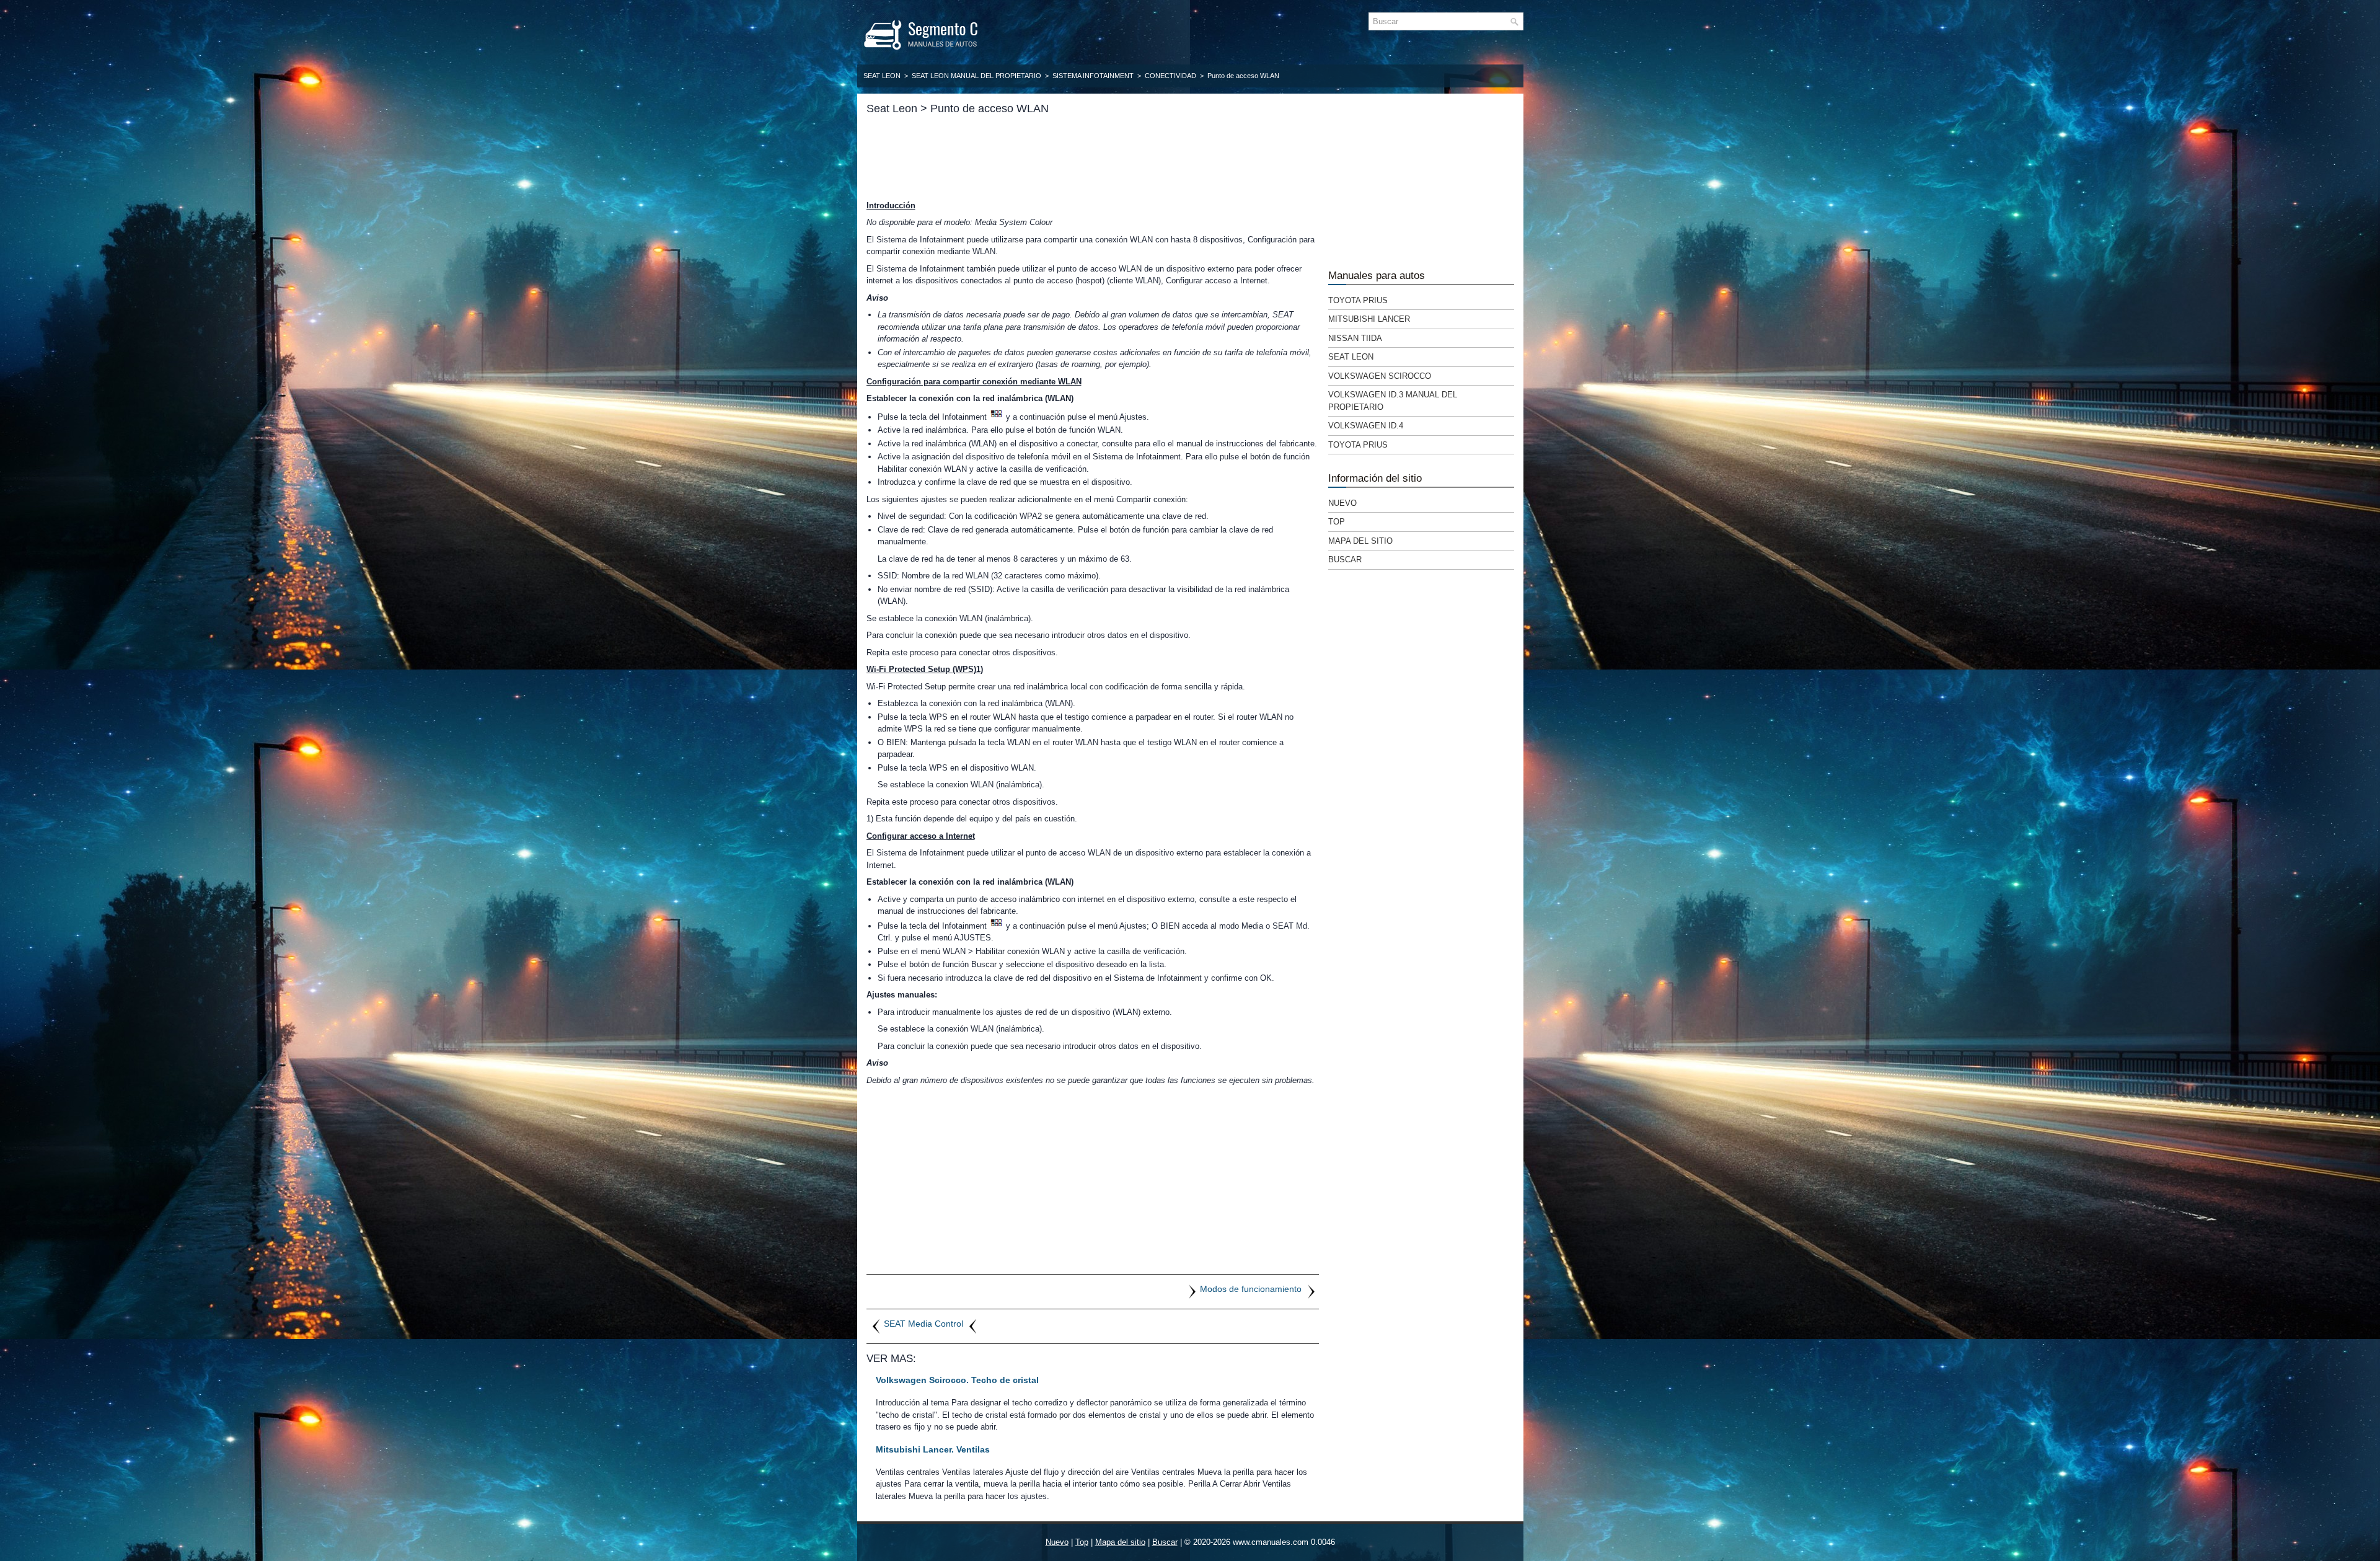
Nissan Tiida (1355, 338)
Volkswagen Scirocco (1380, 376)
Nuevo (1342, 503)
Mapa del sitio (1360, 541)
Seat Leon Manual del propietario (976, 76)
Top (1337, 522)
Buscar (1345, 559)
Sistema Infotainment (1093, 76)
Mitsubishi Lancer (1369, 319)
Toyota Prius (1358, 300)
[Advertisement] (1093, 157)
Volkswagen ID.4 (1366, 426)
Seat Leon (882, 76)
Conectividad (1170, 76)
